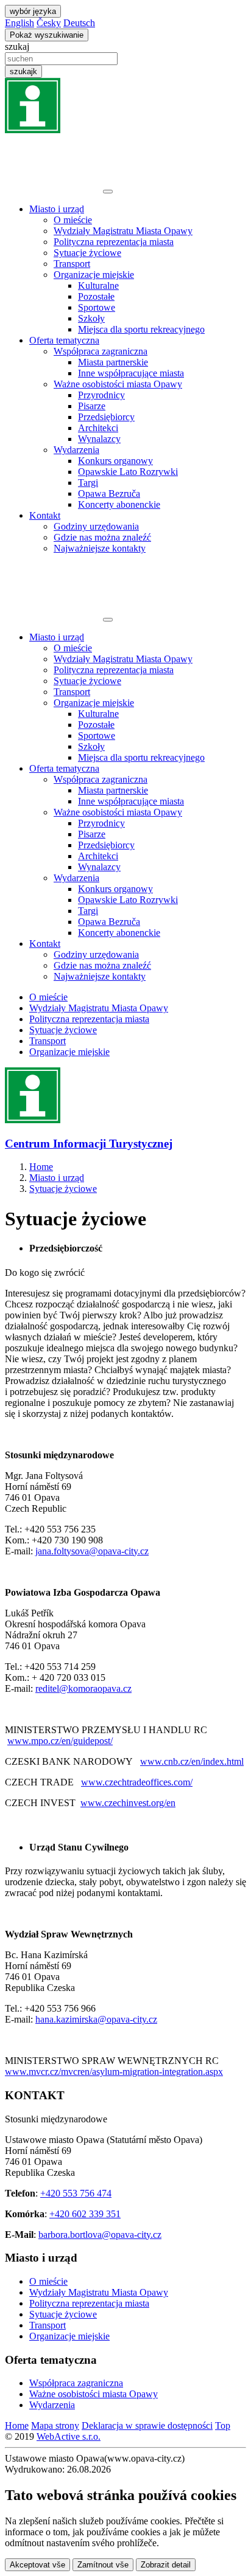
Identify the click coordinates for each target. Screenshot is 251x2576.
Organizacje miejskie (69, 1052)
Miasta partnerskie (113, 362)
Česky (49, 23)
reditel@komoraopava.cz (83, 1688)
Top (223, 2425)
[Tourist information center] (33, 130)
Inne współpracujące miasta (131, 373)
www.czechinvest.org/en (128, 1803)
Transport (72, 264)
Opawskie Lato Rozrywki (128, 472)
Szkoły (91, 318)
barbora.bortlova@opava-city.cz (100, 2235)
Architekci (98, 428)
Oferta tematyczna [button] (64, 340)
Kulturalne (98, 286)
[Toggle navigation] (108, 192)
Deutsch (79, 23)
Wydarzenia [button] (76, 450)
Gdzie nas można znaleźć (102, 537)
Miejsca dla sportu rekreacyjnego (141, 329)
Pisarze (92, 406)
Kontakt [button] (45, 515)
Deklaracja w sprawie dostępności (147, 2425)
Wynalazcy (99, 439)
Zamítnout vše (103, 2565)
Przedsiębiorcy (106, 417)
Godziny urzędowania (96, 526)
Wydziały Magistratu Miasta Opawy (123, 231)
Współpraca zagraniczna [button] (101, 351)
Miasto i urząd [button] (57, 209)
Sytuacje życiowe (87, 253)
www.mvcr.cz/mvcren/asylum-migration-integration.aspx (114, 2072)
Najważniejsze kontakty (100, 548)
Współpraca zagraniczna (76, 2383)
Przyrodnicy (101, 395)
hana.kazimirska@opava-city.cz (96, 2019)
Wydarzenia (52, 2405)
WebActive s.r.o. (69, 2436)
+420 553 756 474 (76, 2193)
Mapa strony (55, 2425)
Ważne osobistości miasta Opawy (94, 2394)
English (19, 23)
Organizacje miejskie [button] (94, 275)
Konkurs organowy (115, 461)
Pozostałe (96, 296)
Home (17, 2425)
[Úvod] (53, 188)
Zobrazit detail (166, 2565)
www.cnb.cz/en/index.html (192, 1761)
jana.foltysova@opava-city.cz (92, 1551)
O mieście (73, 220)
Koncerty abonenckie (119, 504)
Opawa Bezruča (109, 493)
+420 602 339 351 (85, 2214)
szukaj (17, 47)
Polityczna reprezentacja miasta (114, 242)
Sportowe (97, 307)
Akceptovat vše (37, 2565)
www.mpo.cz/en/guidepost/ (60, 1741)
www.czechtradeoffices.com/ (137, 1782)
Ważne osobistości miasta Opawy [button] (118, 384)
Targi (88, 483)
